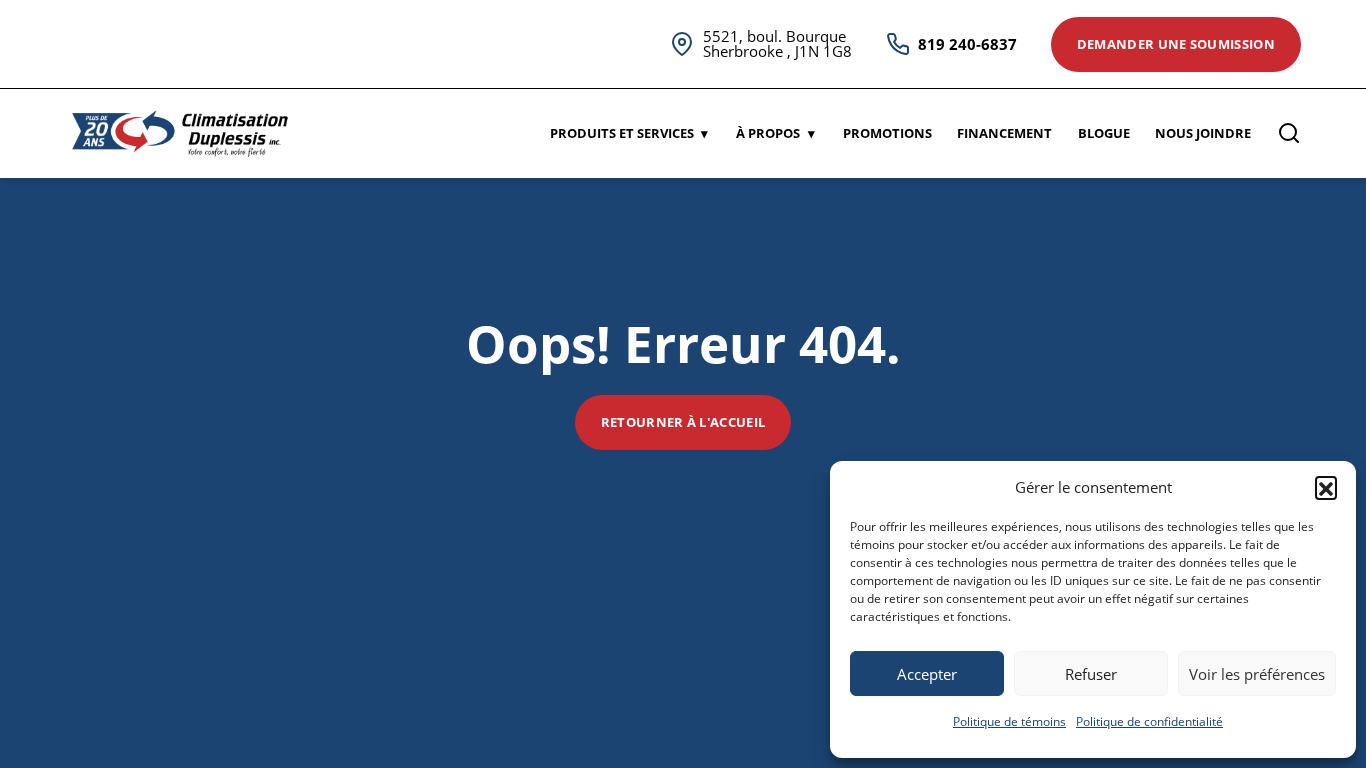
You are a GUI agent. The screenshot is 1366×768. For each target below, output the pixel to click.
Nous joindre (1203, 133)
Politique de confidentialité (1149, 721)
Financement (1004, 133)
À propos (768, 133)
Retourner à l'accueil (683, 422)
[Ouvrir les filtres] (1289, 133)
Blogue (1104, 133)
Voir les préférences (1257, 674)
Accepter (927, 674)
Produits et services (622, 133)
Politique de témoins (1009, 721)
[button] (1326, 487)
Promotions (887, 133)
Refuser (1091, 674)
